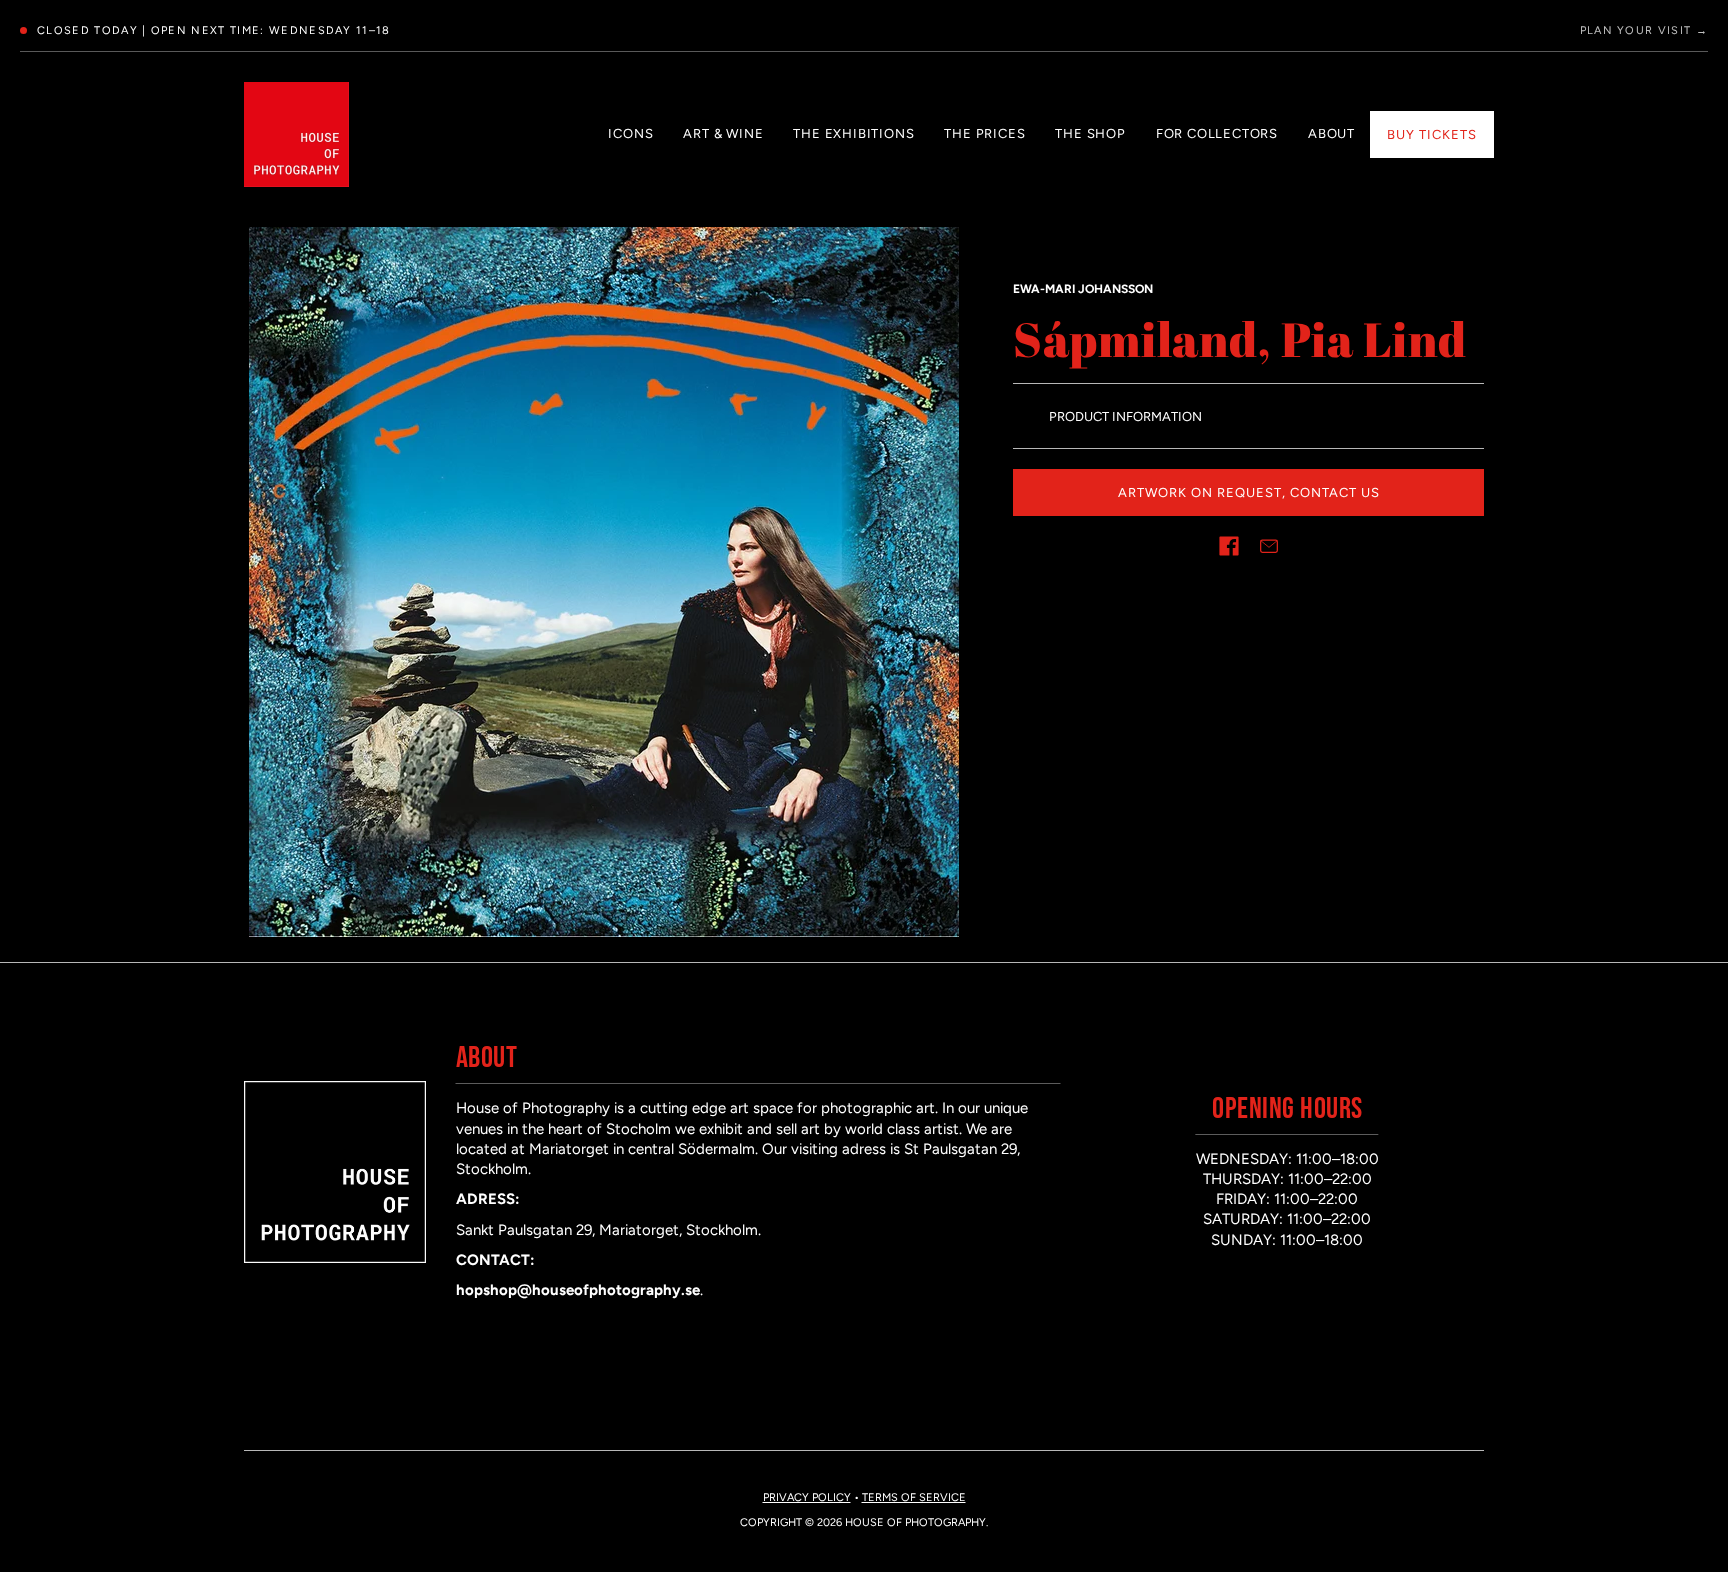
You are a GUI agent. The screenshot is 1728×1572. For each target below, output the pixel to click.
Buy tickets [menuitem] (1432, 134)
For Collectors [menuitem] (1217, 133)
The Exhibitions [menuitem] (853, 133)
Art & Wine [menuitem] (723, 133)
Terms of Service (914, 1497)
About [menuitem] (1331, 133)
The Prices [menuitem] (984, 133)
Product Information (1125, 416)
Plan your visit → (1644, 30)
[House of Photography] (296, 134)
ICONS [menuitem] (630, 133)
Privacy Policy (807, 1497)
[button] (1229, 546)
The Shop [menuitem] (1090, 133)
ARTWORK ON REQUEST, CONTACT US (1249, 492)
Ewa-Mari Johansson (1083, 289)
